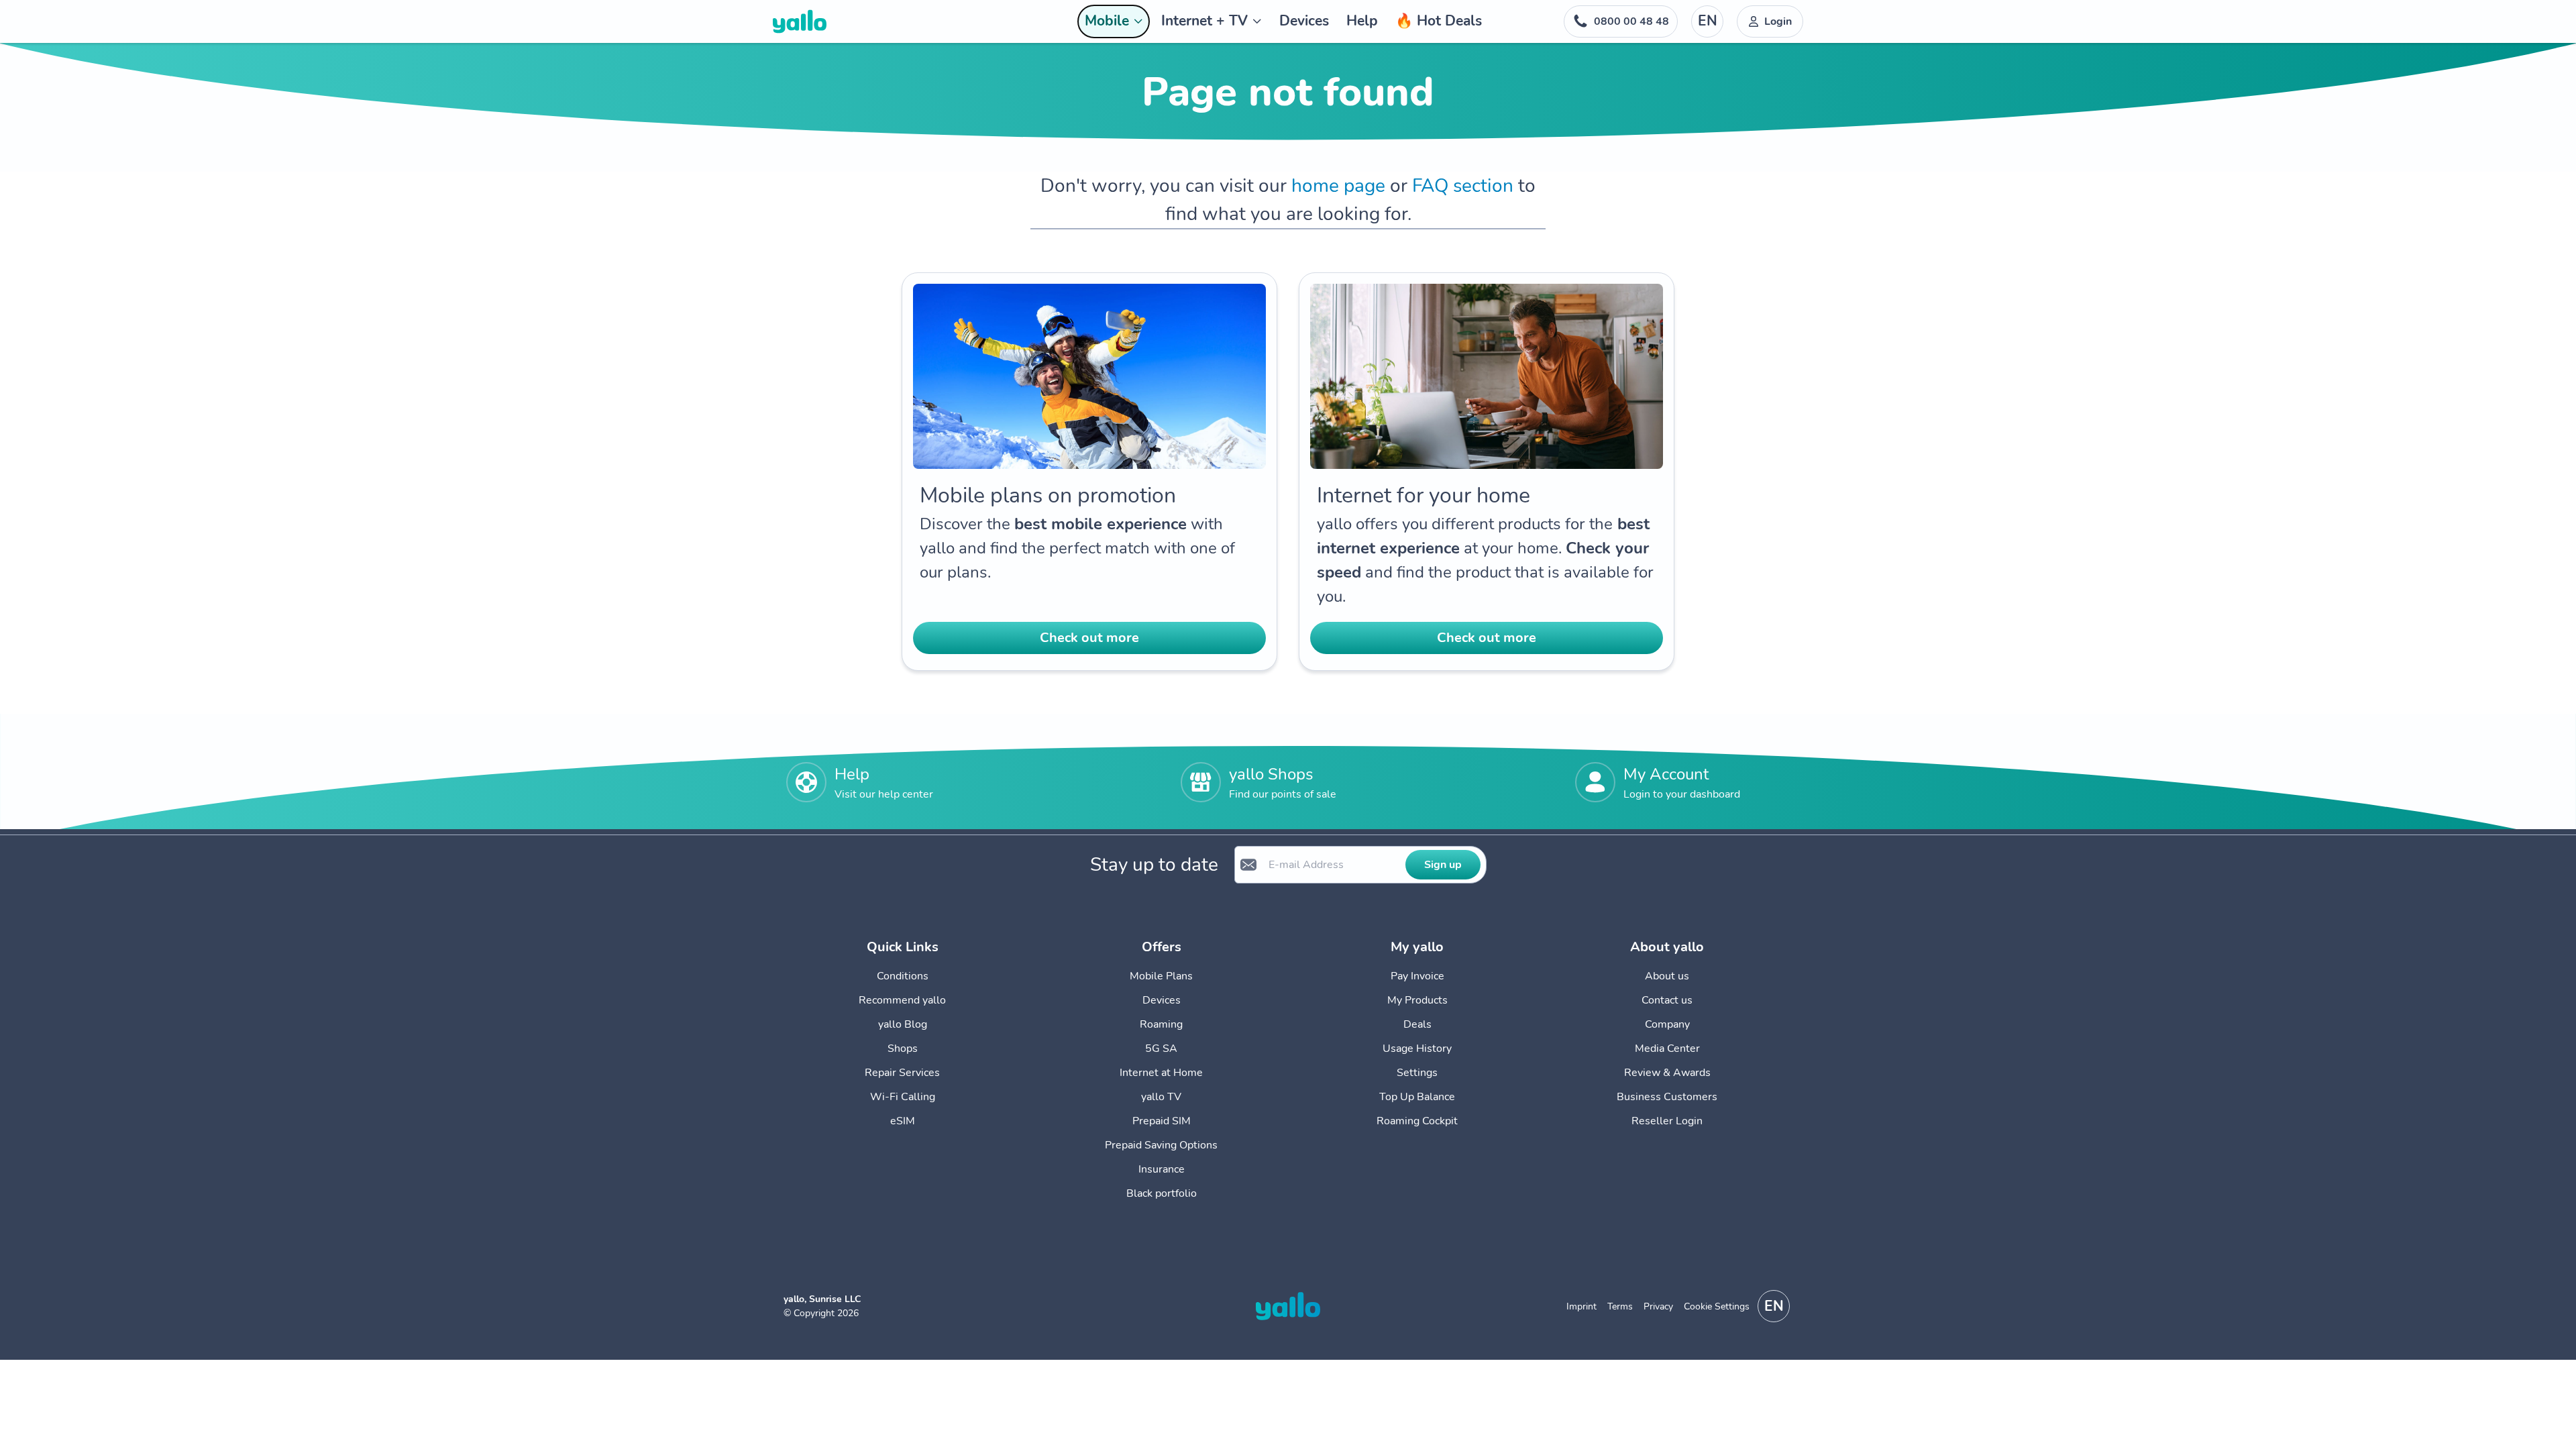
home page (1338, 186)
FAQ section (1463, 186)
